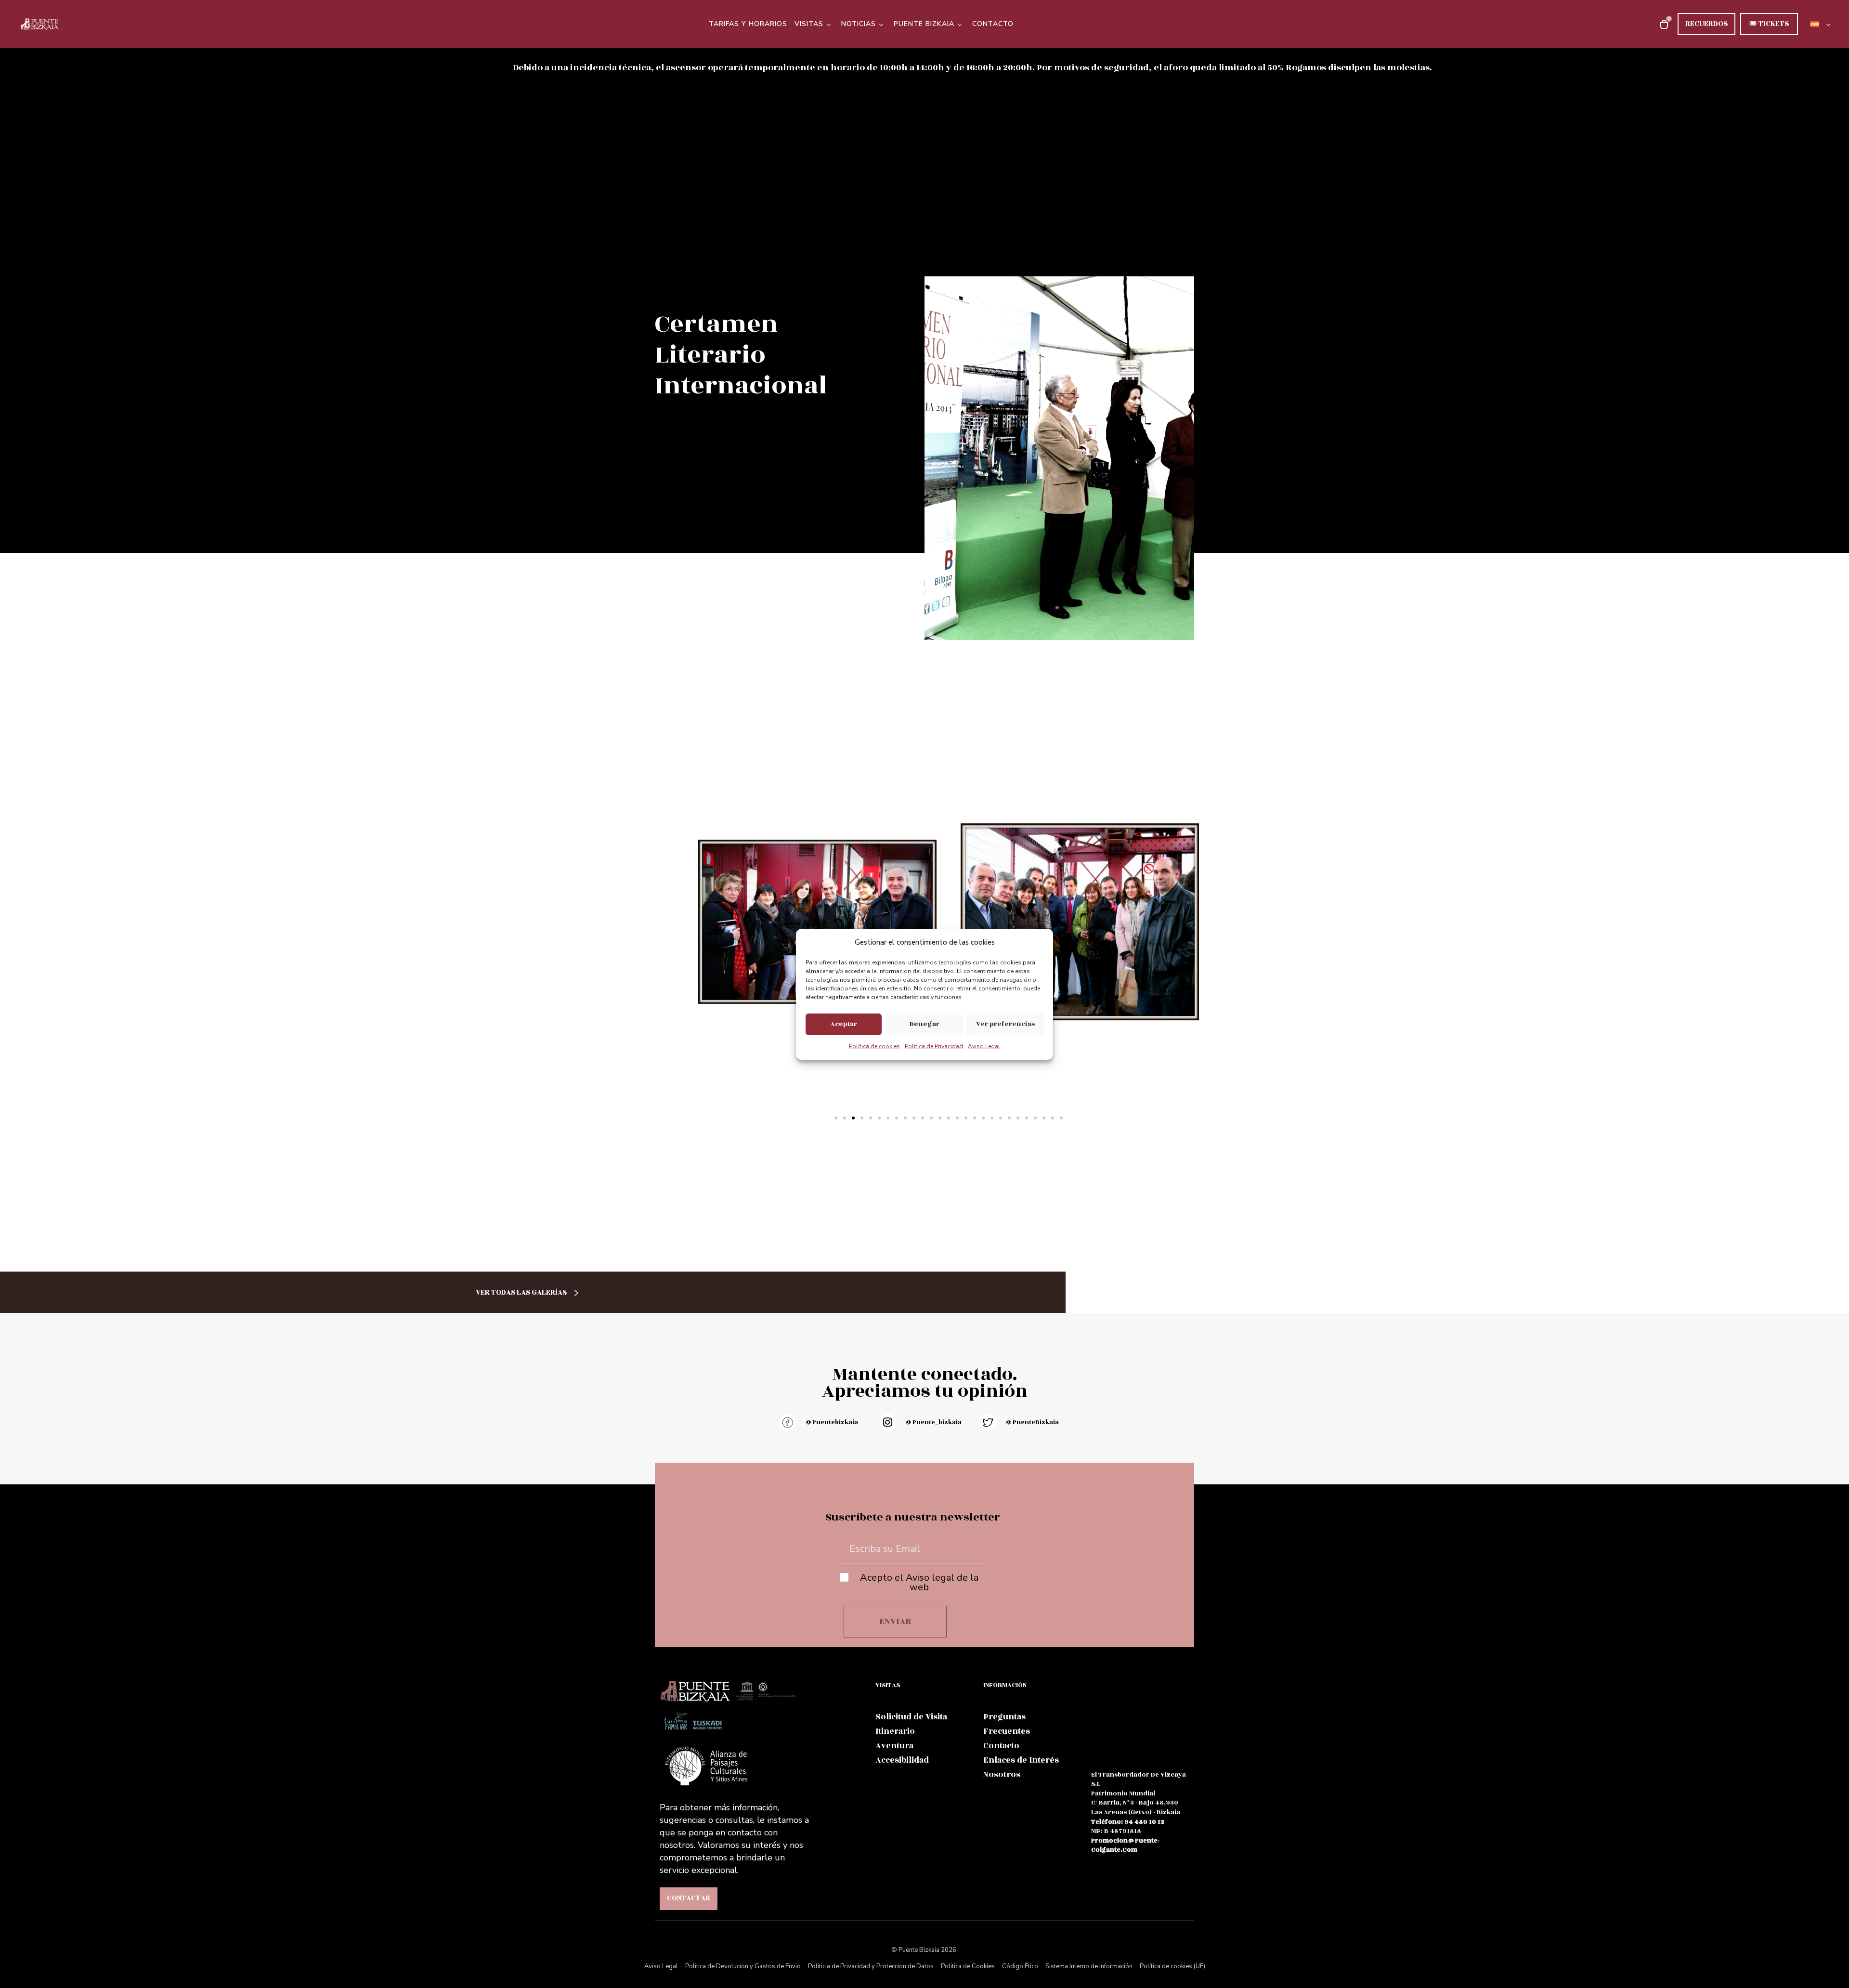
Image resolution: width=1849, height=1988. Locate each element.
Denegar (924, 1024)
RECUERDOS (1706, 24)
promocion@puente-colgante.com (1125, 1845)
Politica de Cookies (968, 1966)
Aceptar (844, 1024)
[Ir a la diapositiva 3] (853, 1118)
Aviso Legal (984, 1046)
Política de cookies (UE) (1172, 1966)
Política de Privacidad (934, 1046)
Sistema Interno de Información (1089, 1966)
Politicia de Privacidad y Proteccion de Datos (871, 1966)
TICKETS (1769, 24)
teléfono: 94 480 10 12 (1128, 1822)
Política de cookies (874, 1046)
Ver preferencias (1005, 1024)
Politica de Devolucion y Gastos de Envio (743, 1966)
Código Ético (1020, 1966)
